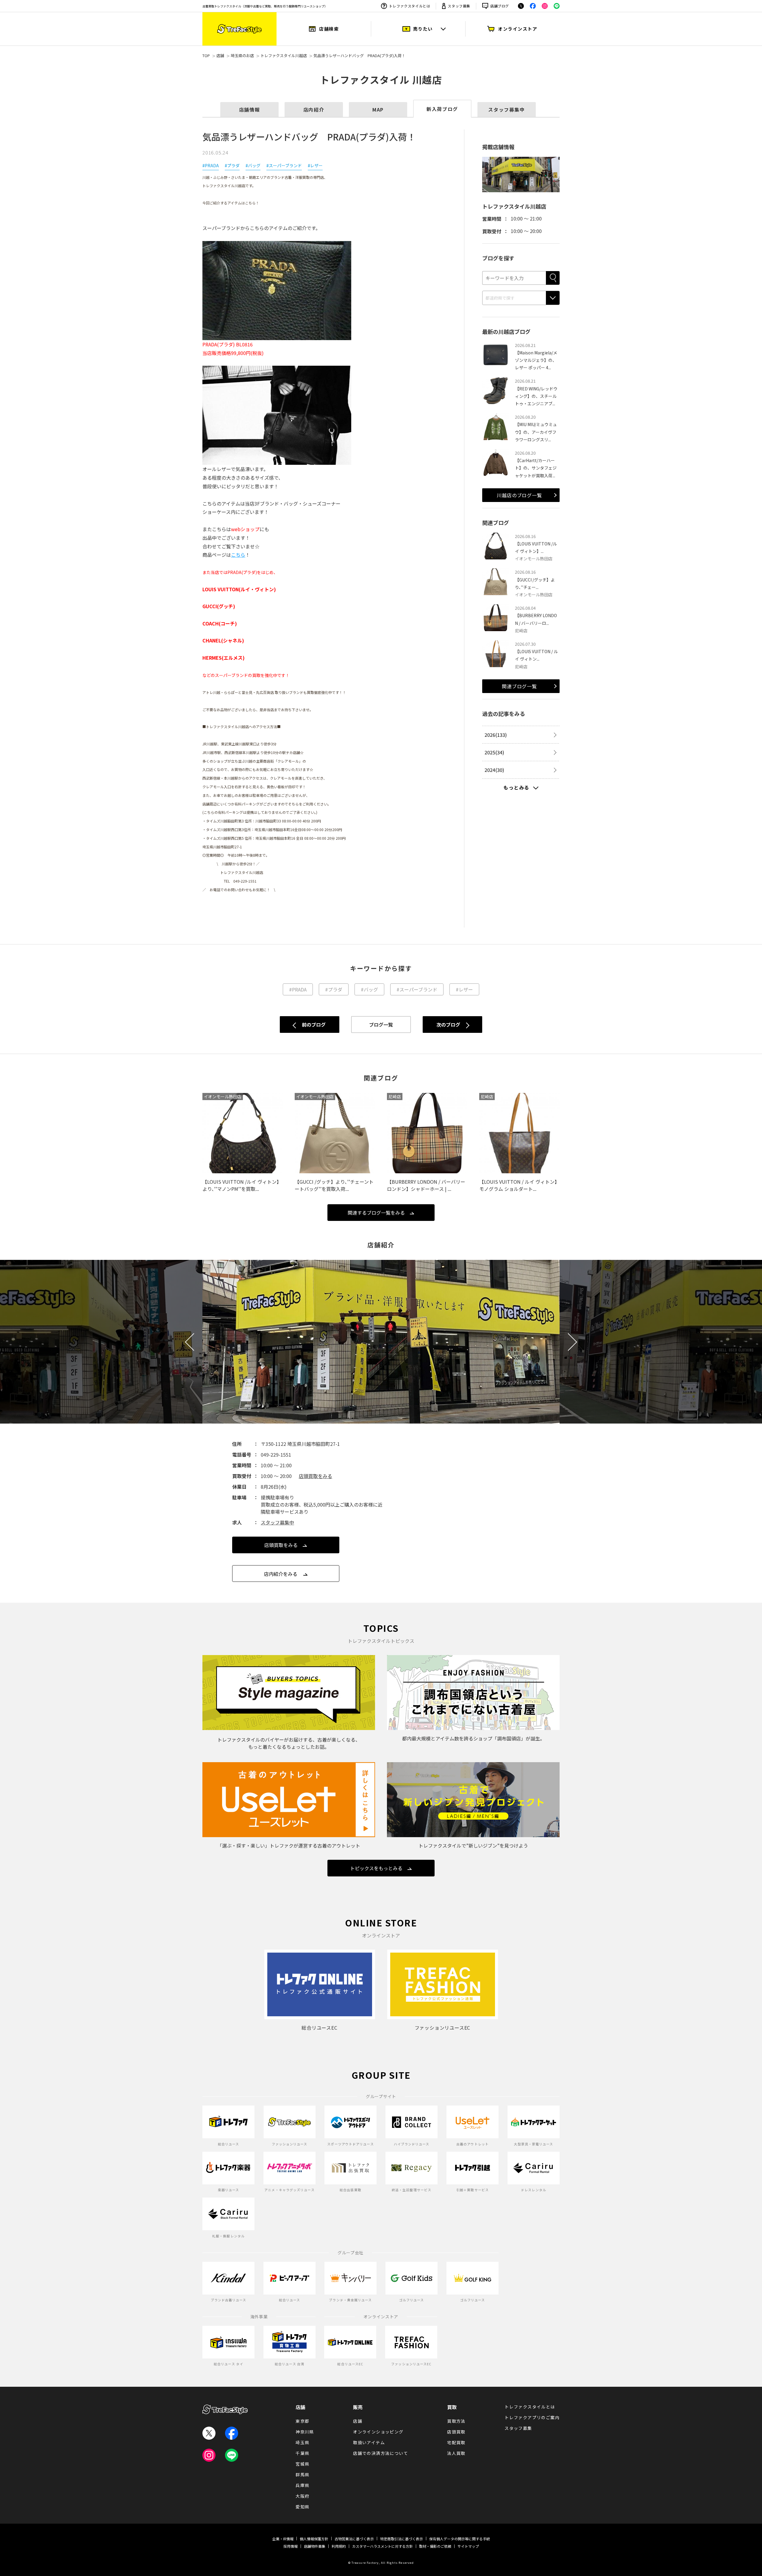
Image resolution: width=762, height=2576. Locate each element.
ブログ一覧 (381, 1025)
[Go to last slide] (194, 1342)
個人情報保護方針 (314, 2539)
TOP (206, 55)
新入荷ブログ (442, 109)
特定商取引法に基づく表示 (402, 2539)
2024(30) (494, 770)
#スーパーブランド (284, 165)
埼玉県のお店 (242, 55)
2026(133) (496, 735)
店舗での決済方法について (381, 2453)
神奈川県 (305, 2432)
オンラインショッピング (378, 2432)
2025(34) (494, 752)
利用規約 (339, 2546)
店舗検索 (329, 29)
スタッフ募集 (459, 6)
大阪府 (302, 2496)
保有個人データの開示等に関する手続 (460, 2539)
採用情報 (291, 2546)
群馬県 (302, 2475)
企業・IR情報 (283, 2539)
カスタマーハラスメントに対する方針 (382, 2546)
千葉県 (302, 2453)
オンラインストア (518, 29)
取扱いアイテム (369, 2442)
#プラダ (232, 165)
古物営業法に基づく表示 (354, 2539)
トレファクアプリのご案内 (532, 2417)
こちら (238, 555)
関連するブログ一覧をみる (376, 1213)
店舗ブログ (500, 6)
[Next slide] (568, 1342)
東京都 (302, 2421)
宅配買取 (456, 2442)
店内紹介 (314, 110)
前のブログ (314, 1025)
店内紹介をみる (281, 1574)
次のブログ (448, 1025)
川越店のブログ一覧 (519, 495)
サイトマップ (468, 2546)
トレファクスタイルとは (410, 6)
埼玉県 (302, 2442)
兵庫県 (302, 2485)
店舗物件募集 (315, 2546)
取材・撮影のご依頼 (435, 2546)
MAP (378, 110)
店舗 (220, 55)
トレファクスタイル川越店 (284, 55)
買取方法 (456, 2421)
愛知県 (302, 2507)
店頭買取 (456, 2432)
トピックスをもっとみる (376, 1868)
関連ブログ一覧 (519, 686)
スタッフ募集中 (506, 110)
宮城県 (302, 2464)
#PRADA (211, 165)
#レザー (315, 165)
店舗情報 (249, 110)
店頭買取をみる (316, 1476)
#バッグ (253, 165)
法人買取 (456, 2453)
